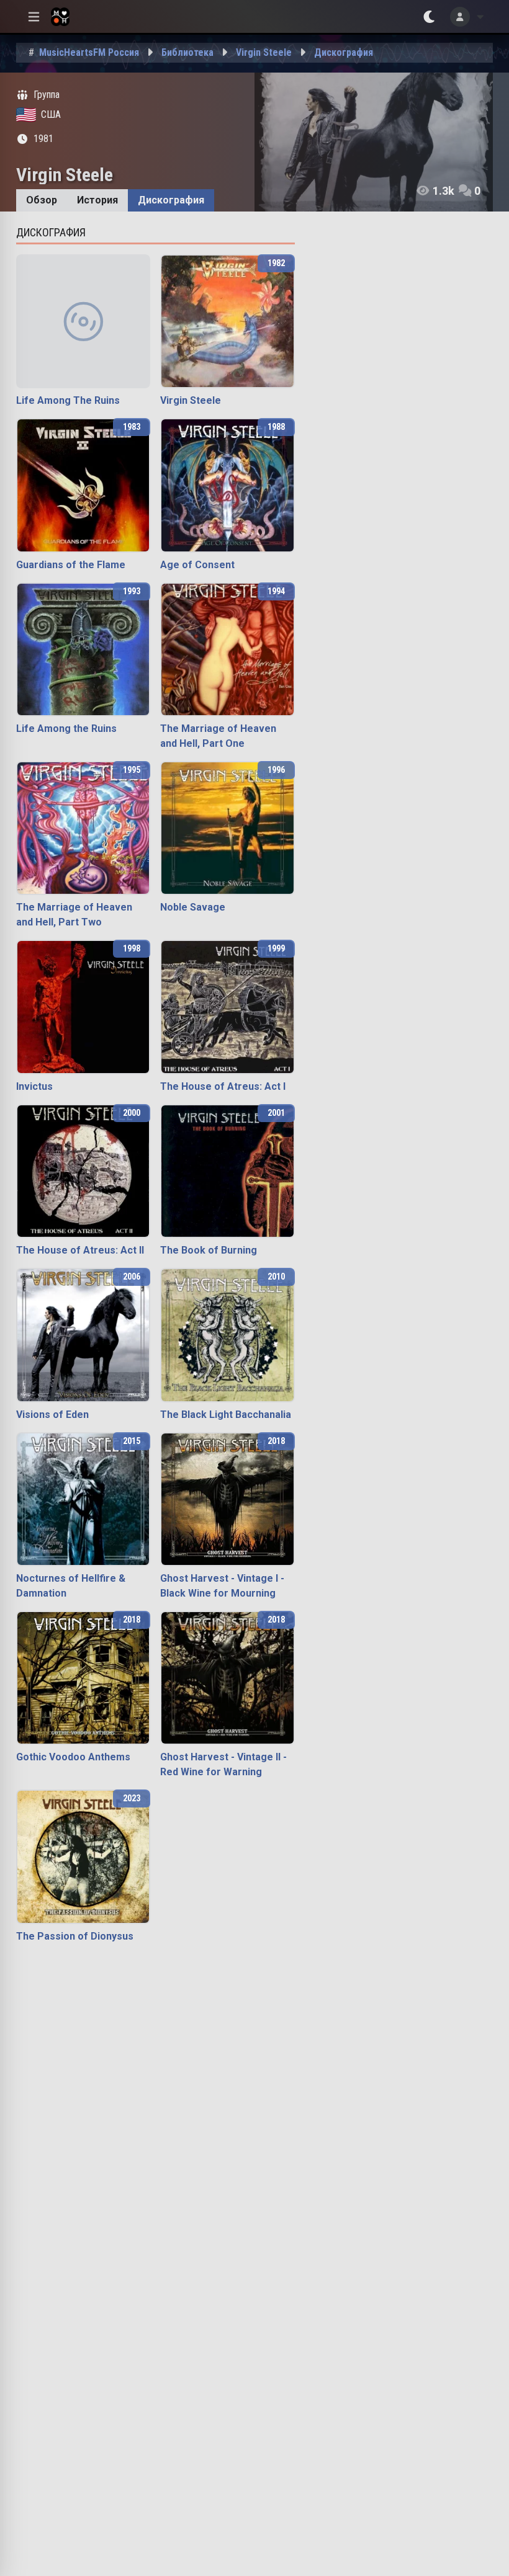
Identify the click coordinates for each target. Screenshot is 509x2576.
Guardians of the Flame (71, 565)
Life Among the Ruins (66, 729)
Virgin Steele (191, 400)
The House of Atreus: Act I (223, 1086)
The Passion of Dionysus (75, 1936)
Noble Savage (193, 907)
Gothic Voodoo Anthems (73, 1757)
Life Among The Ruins (68, 400)
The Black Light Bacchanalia (226, 1415)
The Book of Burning (209, 1250)
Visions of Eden (52, 1415)
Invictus (34, 1086)
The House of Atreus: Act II (80, 1250)
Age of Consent (197, 565)
